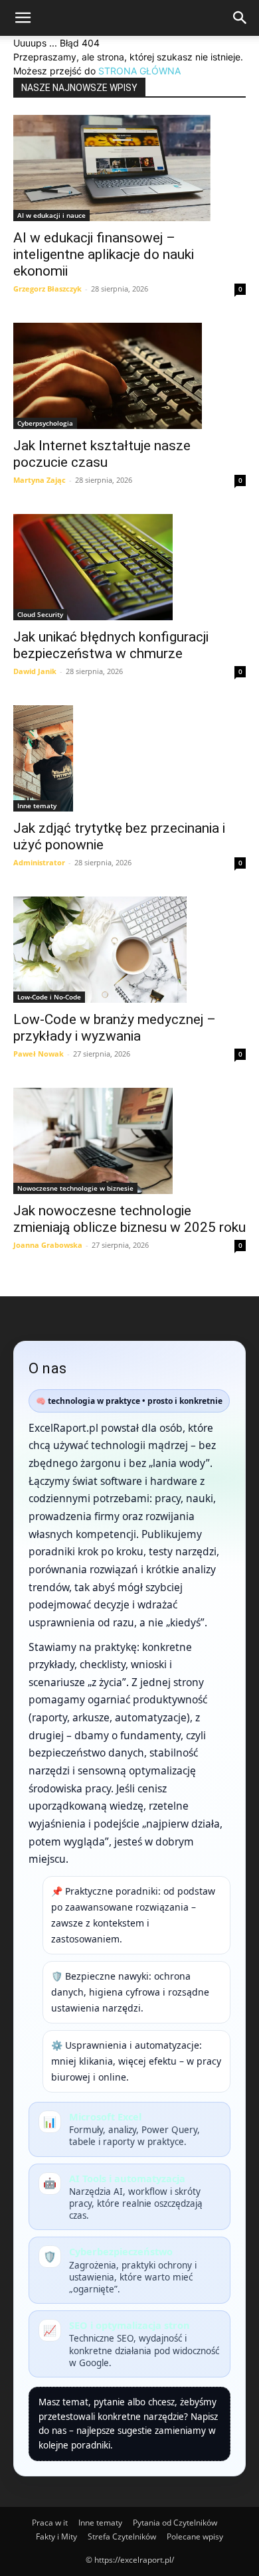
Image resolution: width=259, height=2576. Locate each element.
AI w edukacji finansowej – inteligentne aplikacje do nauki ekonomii (104, 254)
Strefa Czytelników (122, 2536)
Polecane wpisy (195, 2536)
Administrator (39, 862)
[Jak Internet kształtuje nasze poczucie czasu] (129, 376)
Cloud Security (40, 614)
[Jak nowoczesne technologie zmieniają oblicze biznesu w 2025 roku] (129, 1141)
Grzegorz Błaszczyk (47, 289)
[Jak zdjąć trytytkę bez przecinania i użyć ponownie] (129, 758)
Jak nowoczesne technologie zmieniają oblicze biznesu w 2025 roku (129, 1219)
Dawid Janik (35, 671)
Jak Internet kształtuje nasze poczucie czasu (102, 454)
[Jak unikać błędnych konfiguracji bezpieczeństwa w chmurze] (129, 567)
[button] (23, 18)
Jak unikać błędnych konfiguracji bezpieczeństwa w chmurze (111, 645)
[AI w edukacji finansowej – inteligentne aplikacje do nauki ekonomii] (129, 168)
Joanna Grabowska (48, 1245)
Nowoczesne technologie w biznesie (75, 1188)
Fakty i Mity (56, 2536)
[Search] (240, 18)
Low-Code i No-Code (49, 997)
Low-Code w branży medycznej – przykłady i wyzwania (115, 1028)
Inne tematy (37, 806)
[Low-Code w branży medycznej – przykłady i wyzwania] (129, 950)
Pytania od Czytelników (175, 2523)
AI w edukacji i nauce (51, 215)
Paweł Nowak (39, 1054)
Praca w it (50, 2523)
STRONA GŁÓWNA (139, 71)
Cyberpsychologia (45, 423)
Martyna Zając (40, 480)
